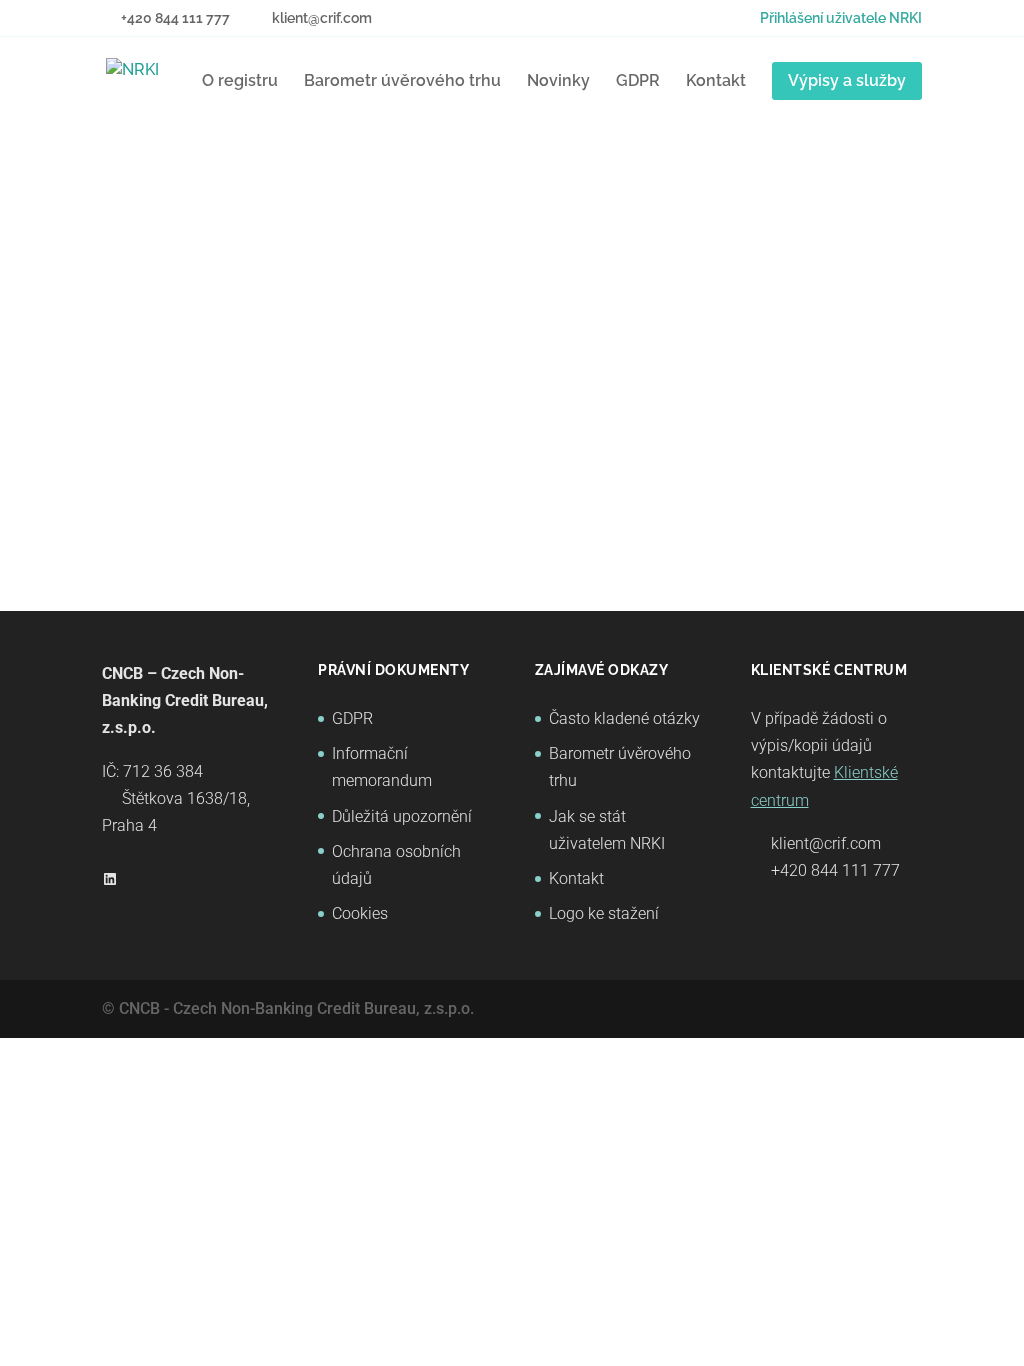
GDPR (638, 81)
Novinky (558, 81)
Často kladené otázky (624, 718)
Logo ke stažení (604, 913)
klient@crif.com (826, 843)
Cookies (360, 913)
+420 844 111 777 (835, 870)
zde (378, 419)
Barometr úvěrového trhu (402, 81)
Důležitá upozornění (402, 816)
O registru (240, 81)
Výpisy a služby (847, 80)
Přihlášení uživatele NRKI (841, 18)
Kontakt (716, 81)
